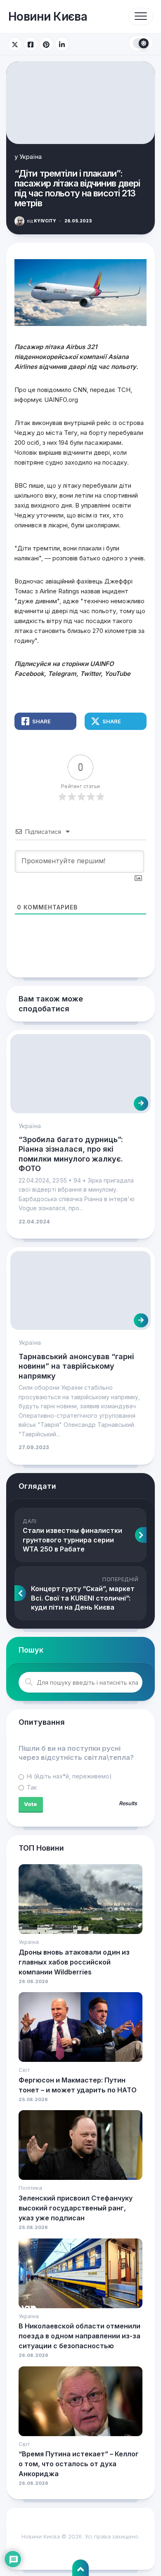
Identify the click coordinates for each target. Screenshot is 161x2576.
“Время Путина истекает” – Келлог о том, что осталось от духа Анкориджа (79, 2464)
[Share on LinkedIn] (62, 44)
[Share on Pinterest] (46, 44)
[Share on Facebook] (31, 44)
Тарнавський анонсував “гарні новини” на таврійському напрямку (76, 1366)
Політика (30, 2188)
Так (31, 1787)
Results (128, 1804)
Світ (24, 2070)
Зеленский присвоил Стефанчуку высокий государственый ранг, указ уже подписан (76, 2208)
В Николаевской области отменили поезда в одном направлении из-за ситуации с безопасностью (79, 2336)
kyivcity (41, 221)
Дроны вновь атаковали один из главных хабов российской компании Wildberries (74, 1962)
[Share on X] (15, 44)
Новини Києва (48, 17)
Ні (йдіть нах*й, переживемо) (69, 1776)
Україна (31, 157)
